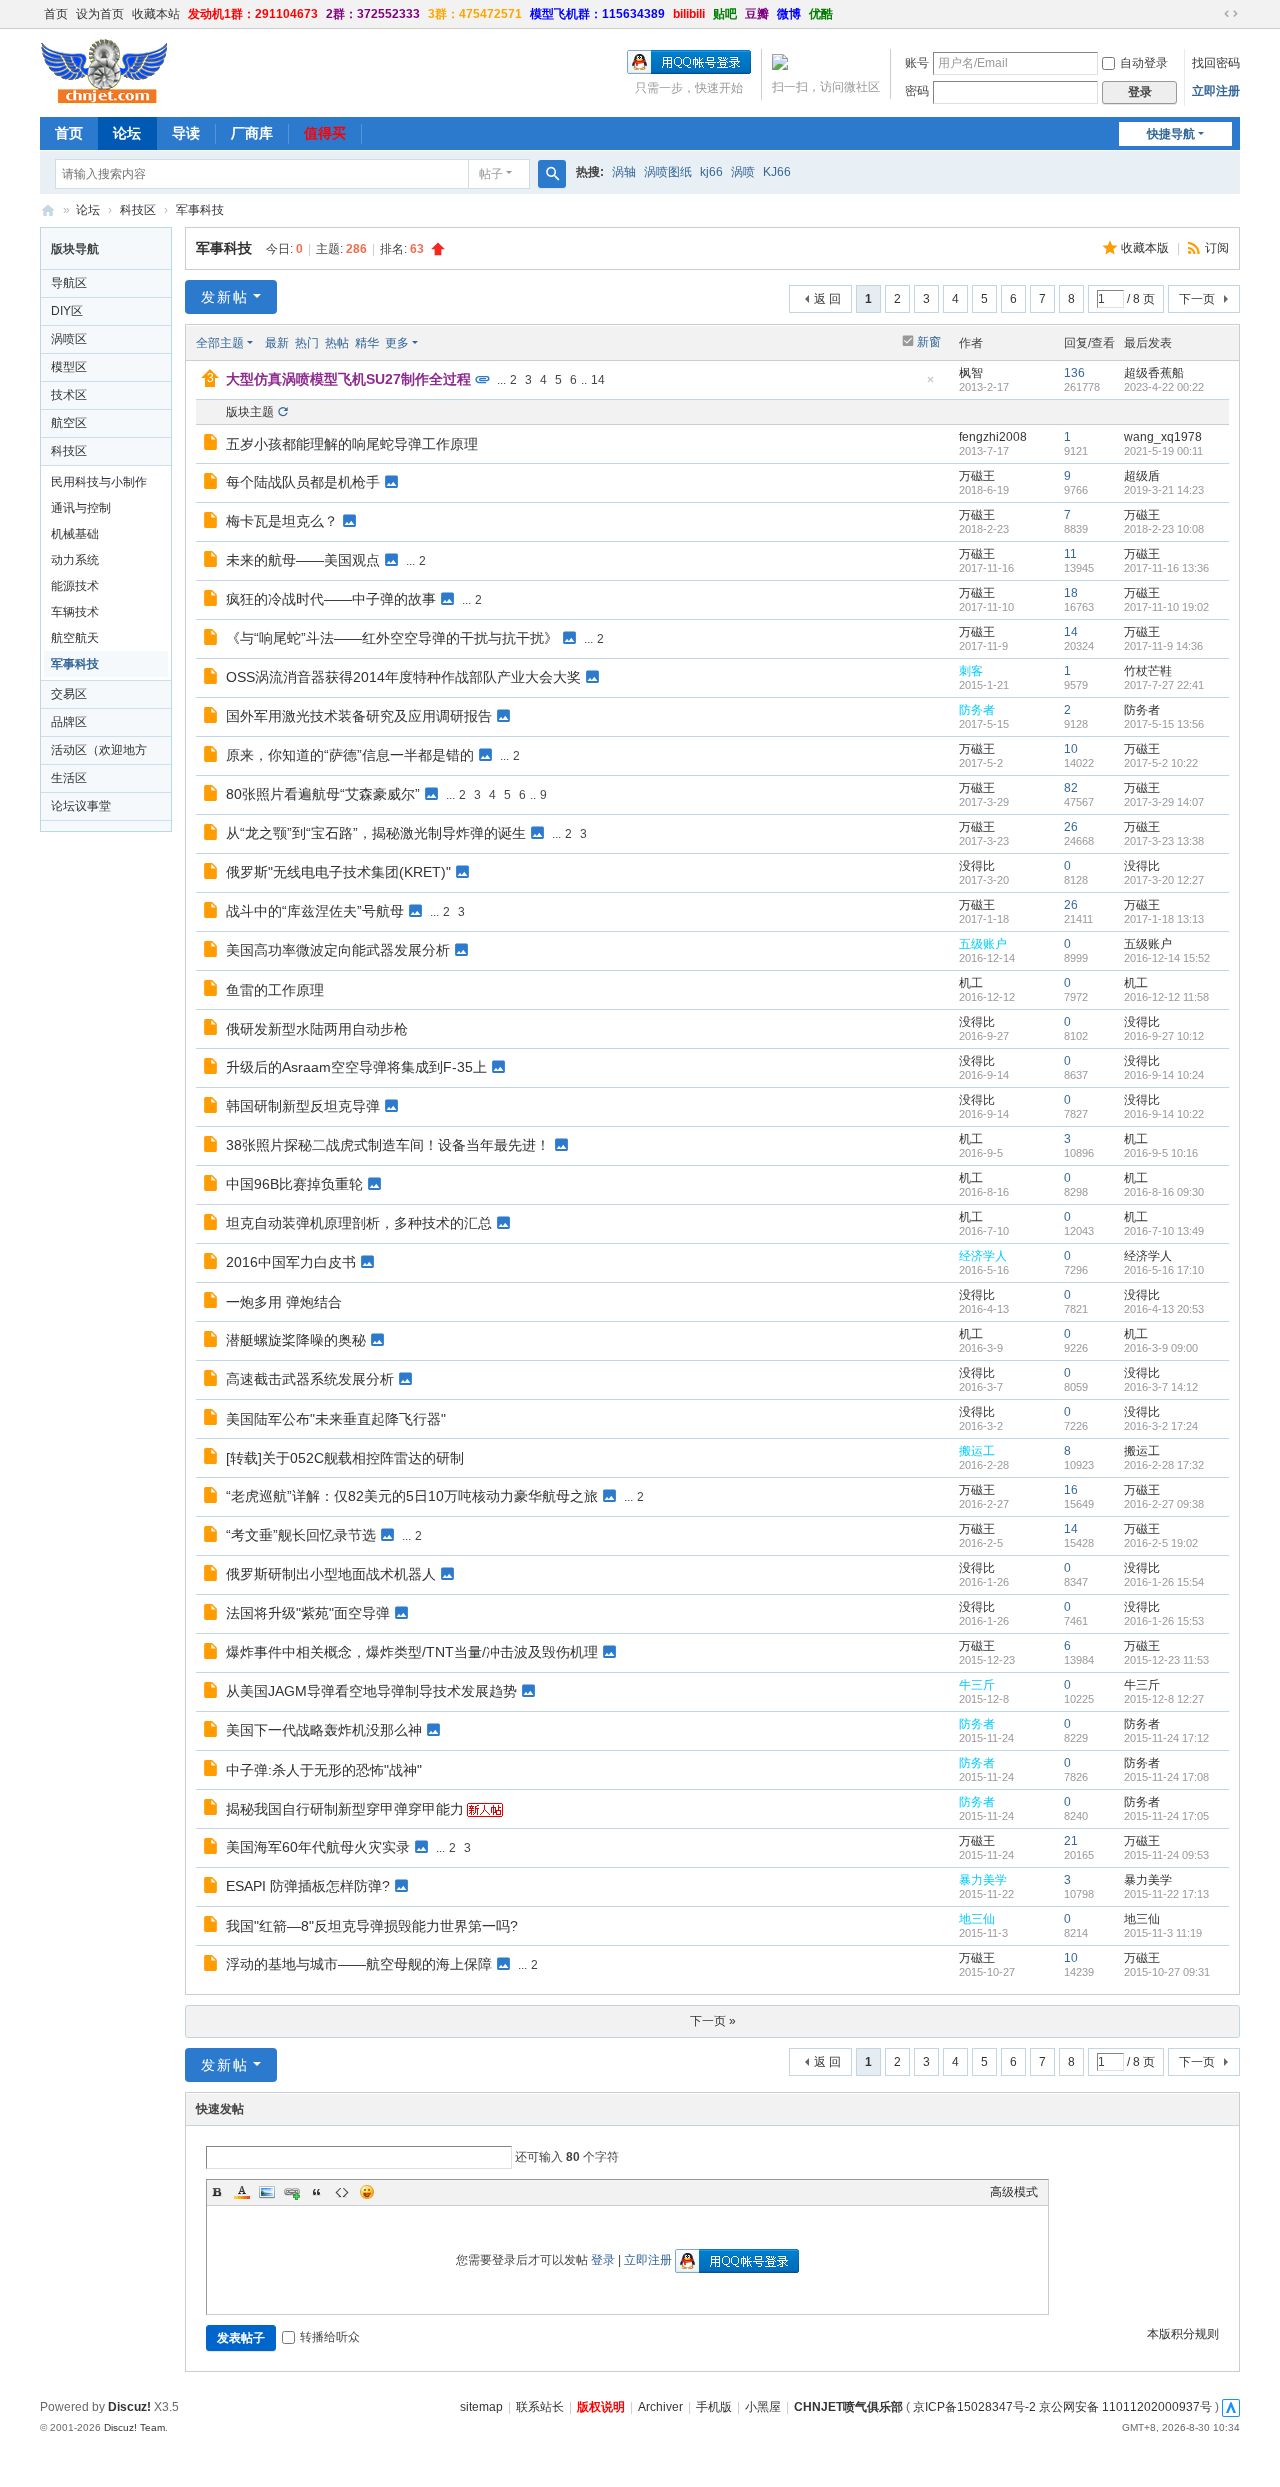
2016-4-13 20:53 (1164, 1309)
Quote (317, 2192)
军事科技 (200, 210)
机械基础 (75, 534)
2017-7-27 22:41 (1164, 685)
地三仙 (977, 1919)
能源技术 (75, 586)
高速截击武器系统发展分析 (310, 1379)
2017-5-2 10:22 (1161, 763)
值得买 (325, 133)
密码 (917, 91)
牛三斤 (977, 1685)
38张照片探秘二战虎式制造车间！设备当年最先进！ (388, 1145)
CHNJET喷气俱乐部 (48, 210)
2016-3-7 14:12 (1161, 1387)
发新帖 (225, 297)
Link (292, 2192)
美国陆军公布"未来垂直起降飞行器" (336, 1419)
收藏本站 (156, 14)
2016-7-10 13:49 (1164, 1231)
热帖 (337, 343)
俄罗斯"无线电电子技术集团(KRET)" (338, 872)
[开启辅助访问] (1212, 14)
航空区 (69, 423)
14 (598, 380)
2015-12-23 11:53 (1166, 1660)
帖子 (491, 174)
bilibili (689, 14)
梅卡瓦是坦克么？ (282, 521)
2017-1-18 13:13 (1164, 919)
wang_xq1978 (1163, 437)
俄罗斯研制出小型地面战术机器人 (331, 1574)
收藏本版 (1146, 248)
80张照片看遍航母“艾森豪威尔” (323, 794)
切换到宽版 (1231, 14)
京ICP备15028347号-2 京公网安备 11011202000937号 (1062, 2407)
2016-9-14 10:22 (1164, 1114)
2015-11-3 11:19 (1163, 1933)
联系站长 (540, 2407)
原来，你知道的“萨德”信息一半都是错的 (350, 755)
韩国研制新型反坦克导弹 (303, 1106)
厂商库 (252, 133)
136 (1074, 373)
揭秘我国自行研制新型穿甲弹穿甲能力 (345, 1809)
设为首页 (100, 14)
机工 (971, 983)
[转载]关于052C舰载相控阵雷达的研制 (345, 1458)
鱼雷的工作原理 (275, 990)
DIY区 (67, 311)
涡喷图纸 (668, 172)
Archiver (660, 2407)
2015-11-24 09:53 (1166, 1855)
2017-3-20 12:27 (1164, 880)
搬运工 (977, 1451)
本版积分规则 (1183, 2334)
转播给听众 (330, 2337)
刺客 (971, 671)
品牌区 (69, 722)
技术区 (69, 395)
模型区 (69, 367)
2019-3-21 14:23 (1164, 490)
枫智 (971, 373)
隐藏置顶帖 (930, 385)
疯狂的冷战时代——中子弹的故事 (331, 599)
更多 (397, 343)
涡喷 (743, 172)
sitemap (481, 2407)
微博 (789, 14)
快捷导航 (1171, 134)
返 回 (827, 299)
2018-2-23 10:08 (1164, 529)
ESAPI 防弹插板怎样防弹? (308, 1886)
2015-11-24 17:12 (1166, 1738)
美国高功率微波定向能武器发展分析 (338, 950)
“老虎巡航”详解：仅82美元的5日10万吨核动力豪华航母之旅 (412, 1496)
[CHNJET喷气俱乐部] (104, 71)
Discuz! (129, 2407)
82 (1071, 788)
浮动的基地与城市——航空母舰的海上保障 (359, 1964)
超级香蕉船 (1154, 373)
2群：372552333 (373, 14)
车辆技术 (75, 612)
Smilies (367, 2192)
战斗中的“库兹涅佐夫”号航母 (315, 911)
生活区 (69, 778)
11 (1070, 554)
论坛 (127, 133)
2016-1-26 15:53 (1164, 1621)
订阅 (1217, 248)
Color (242, 2192)
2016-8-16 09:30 (1164, 1192)
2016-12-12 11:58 (1166, 997)
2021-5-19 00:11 (1163, 451)
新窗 (929, 342)
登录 (603, 2260)
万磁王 (977, 476)
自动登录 (1144, 63)
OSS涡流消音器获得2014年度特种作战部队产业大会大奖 (403, 677)
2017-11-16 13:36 (1166, 568)
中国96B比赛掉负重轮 (294, 1184)
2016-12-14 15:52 (1167, 958)
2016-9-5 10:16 (1161, 1153)
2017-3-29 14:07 (1164, 802)
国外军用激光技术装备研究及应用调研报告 (359, 716)
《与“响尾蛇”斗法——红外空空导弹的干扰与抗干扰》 (392, 638)
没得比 (977, 866)
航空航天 (75, 638)
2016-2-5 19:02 (1161, 1543)
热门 (307, 343)
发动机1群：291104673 (253, 14)
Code (342, 2192)
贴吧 (725, 14)
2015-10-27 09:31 (1167, 1972)
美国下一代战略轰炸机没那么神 (324, 1730)
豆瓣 (757, 14)
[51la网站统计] (1231, 2407)
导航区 (69, 283)
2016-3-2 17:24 (1161, 1426)
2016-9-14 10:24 (1164, 1075)
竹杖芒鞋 (1148, 671)
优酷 (821, 14)
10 (1071, 749)
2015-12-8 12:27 (1164, 1699)
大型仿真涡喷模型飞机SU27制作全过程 (348, 379)
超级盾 (1142, 476)
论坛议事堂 (81, 806)
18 (1071, 593)
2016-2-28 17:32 (1164, 1465)
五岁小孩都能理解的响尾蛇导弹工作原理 (352, 444)
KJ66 (777, 172)
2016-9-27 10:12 (1164, 1036)
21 (1071, 1841)
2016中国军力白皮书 (291, 1262)
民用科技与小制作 (99, 482)
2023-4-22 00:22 (1164, 387)
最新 (277, 343)
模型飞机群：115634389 (597, 14)
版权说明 (601, 2407)
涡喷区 (69, 339)
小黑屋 (763, 2407)
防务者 (977, 710)
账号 (917, 63)
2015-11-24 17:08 (1166, 1777)
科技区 (138, 210)
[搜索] (552, 174)
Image (267, 2192)
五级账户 (983, 944)
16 (1071, 1490)
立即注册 (1216, 91)
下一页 (1197, 299)
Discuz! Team (134, 2427)
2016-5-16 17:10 (1164, 1270)
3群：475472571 (475, 14)
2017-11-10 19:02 (1166, 607)
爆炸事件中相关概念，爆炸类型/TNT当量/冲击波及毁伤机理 (412, 1652)
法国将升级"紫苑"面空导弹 (308, 1613)
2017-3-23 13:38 (1164, 841)
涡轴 (624, 172)
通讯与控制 (81, 508)
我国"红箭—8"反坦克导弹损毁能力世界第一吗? (372, 1926)
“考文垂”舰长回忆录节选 (301, 1535)
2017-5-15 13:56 (1164, 724)
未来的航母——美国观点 (303, 560)
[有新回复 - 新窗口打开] (212, 445)
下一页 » (713, 2021)
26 (1071, 827)
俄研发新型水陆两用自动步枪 (317, 1029)
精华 (367, 343)
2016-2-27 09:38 (1164, 1504)
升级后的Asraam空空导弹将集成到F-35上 (356, 1067)
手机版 (714, 2407)
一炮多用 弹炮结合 (284, 1302)
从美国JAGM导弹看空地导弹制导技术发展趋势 (371, 1691)
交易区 (69, 694)
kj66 (711, 172)
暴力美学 (983, 1880)
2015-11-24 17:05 (1166, 1816)
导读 (186, 133)
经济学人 (983, 1256)
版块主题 (250, 412)
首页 (56, 14)
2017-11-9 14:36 (1163, 646)
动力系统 (75, 560)
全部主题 (220, 343)
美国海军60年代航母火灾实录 (318, 1847)
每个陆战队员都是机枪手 (303, 482)
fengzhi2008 (993, 437)
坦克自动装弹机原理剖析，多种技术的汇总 (359, 1223)
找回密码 (1216, 63)
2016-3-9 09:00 (1161, 1348)
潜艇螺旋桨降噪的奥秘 (296, 1340)
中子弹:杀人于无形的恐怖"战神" (324, 1770)
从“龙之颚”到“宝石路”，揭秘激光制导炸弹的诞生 (376, 833)
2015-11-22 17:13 (1166, 1894)
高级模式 (1014, 2192)
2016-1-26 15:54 (1164, 1582)
